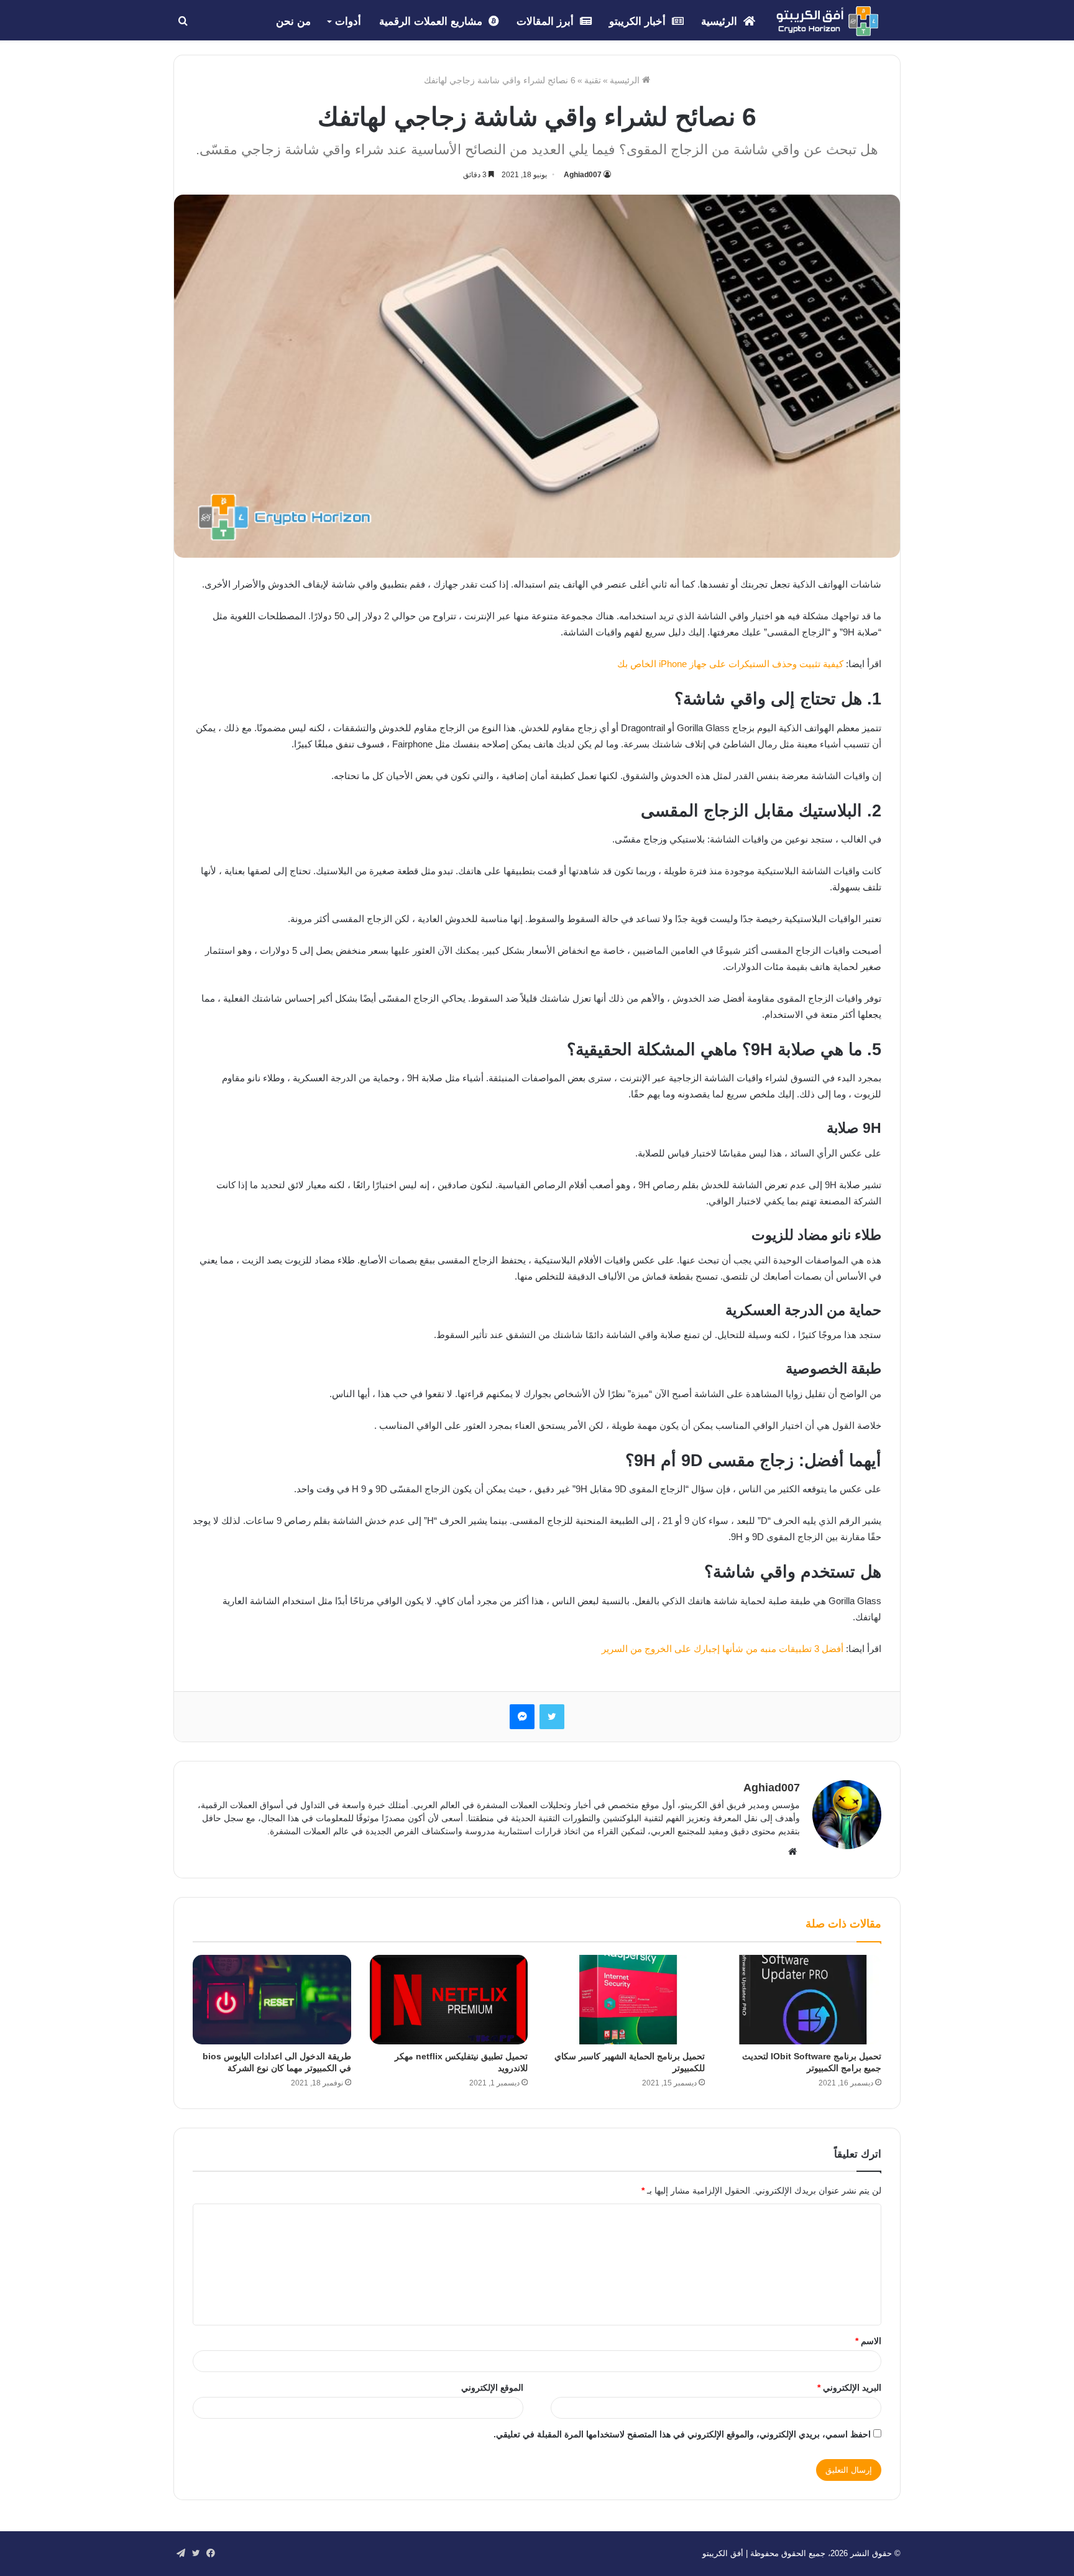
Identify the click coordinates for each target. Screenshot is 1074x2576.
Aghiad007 (583, 175)
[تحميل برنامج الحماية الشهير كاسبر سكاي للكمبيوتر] (626, 2000)
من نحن (293, 21)
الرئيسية (721, 21)
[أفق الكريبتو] (827, 21)
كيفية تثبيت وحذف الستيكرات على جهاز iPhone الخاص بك (732, 664)
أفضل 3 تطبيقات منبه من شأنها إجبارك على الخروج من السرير (723, 1649)
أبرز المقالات (547, 21)
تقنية (593, 80)
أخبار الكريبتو (639, 21)
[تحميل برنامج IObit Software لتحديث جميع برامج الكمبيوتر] (803, 2000)
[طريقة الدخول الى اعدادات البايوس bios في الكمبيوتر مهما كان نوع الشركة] (272, 2000)
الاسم (868, 2341)
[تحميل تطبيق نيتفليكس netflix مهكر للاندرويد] (449, 2000)
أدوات (348, 21)
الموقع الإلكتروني (492, 2388)
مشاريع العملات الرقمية (432, 21)
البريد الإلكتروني (849, 2388)
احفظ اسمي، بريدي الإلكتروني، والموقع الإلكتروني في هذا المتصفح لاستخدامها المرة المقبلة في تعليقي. (682, 2434)
